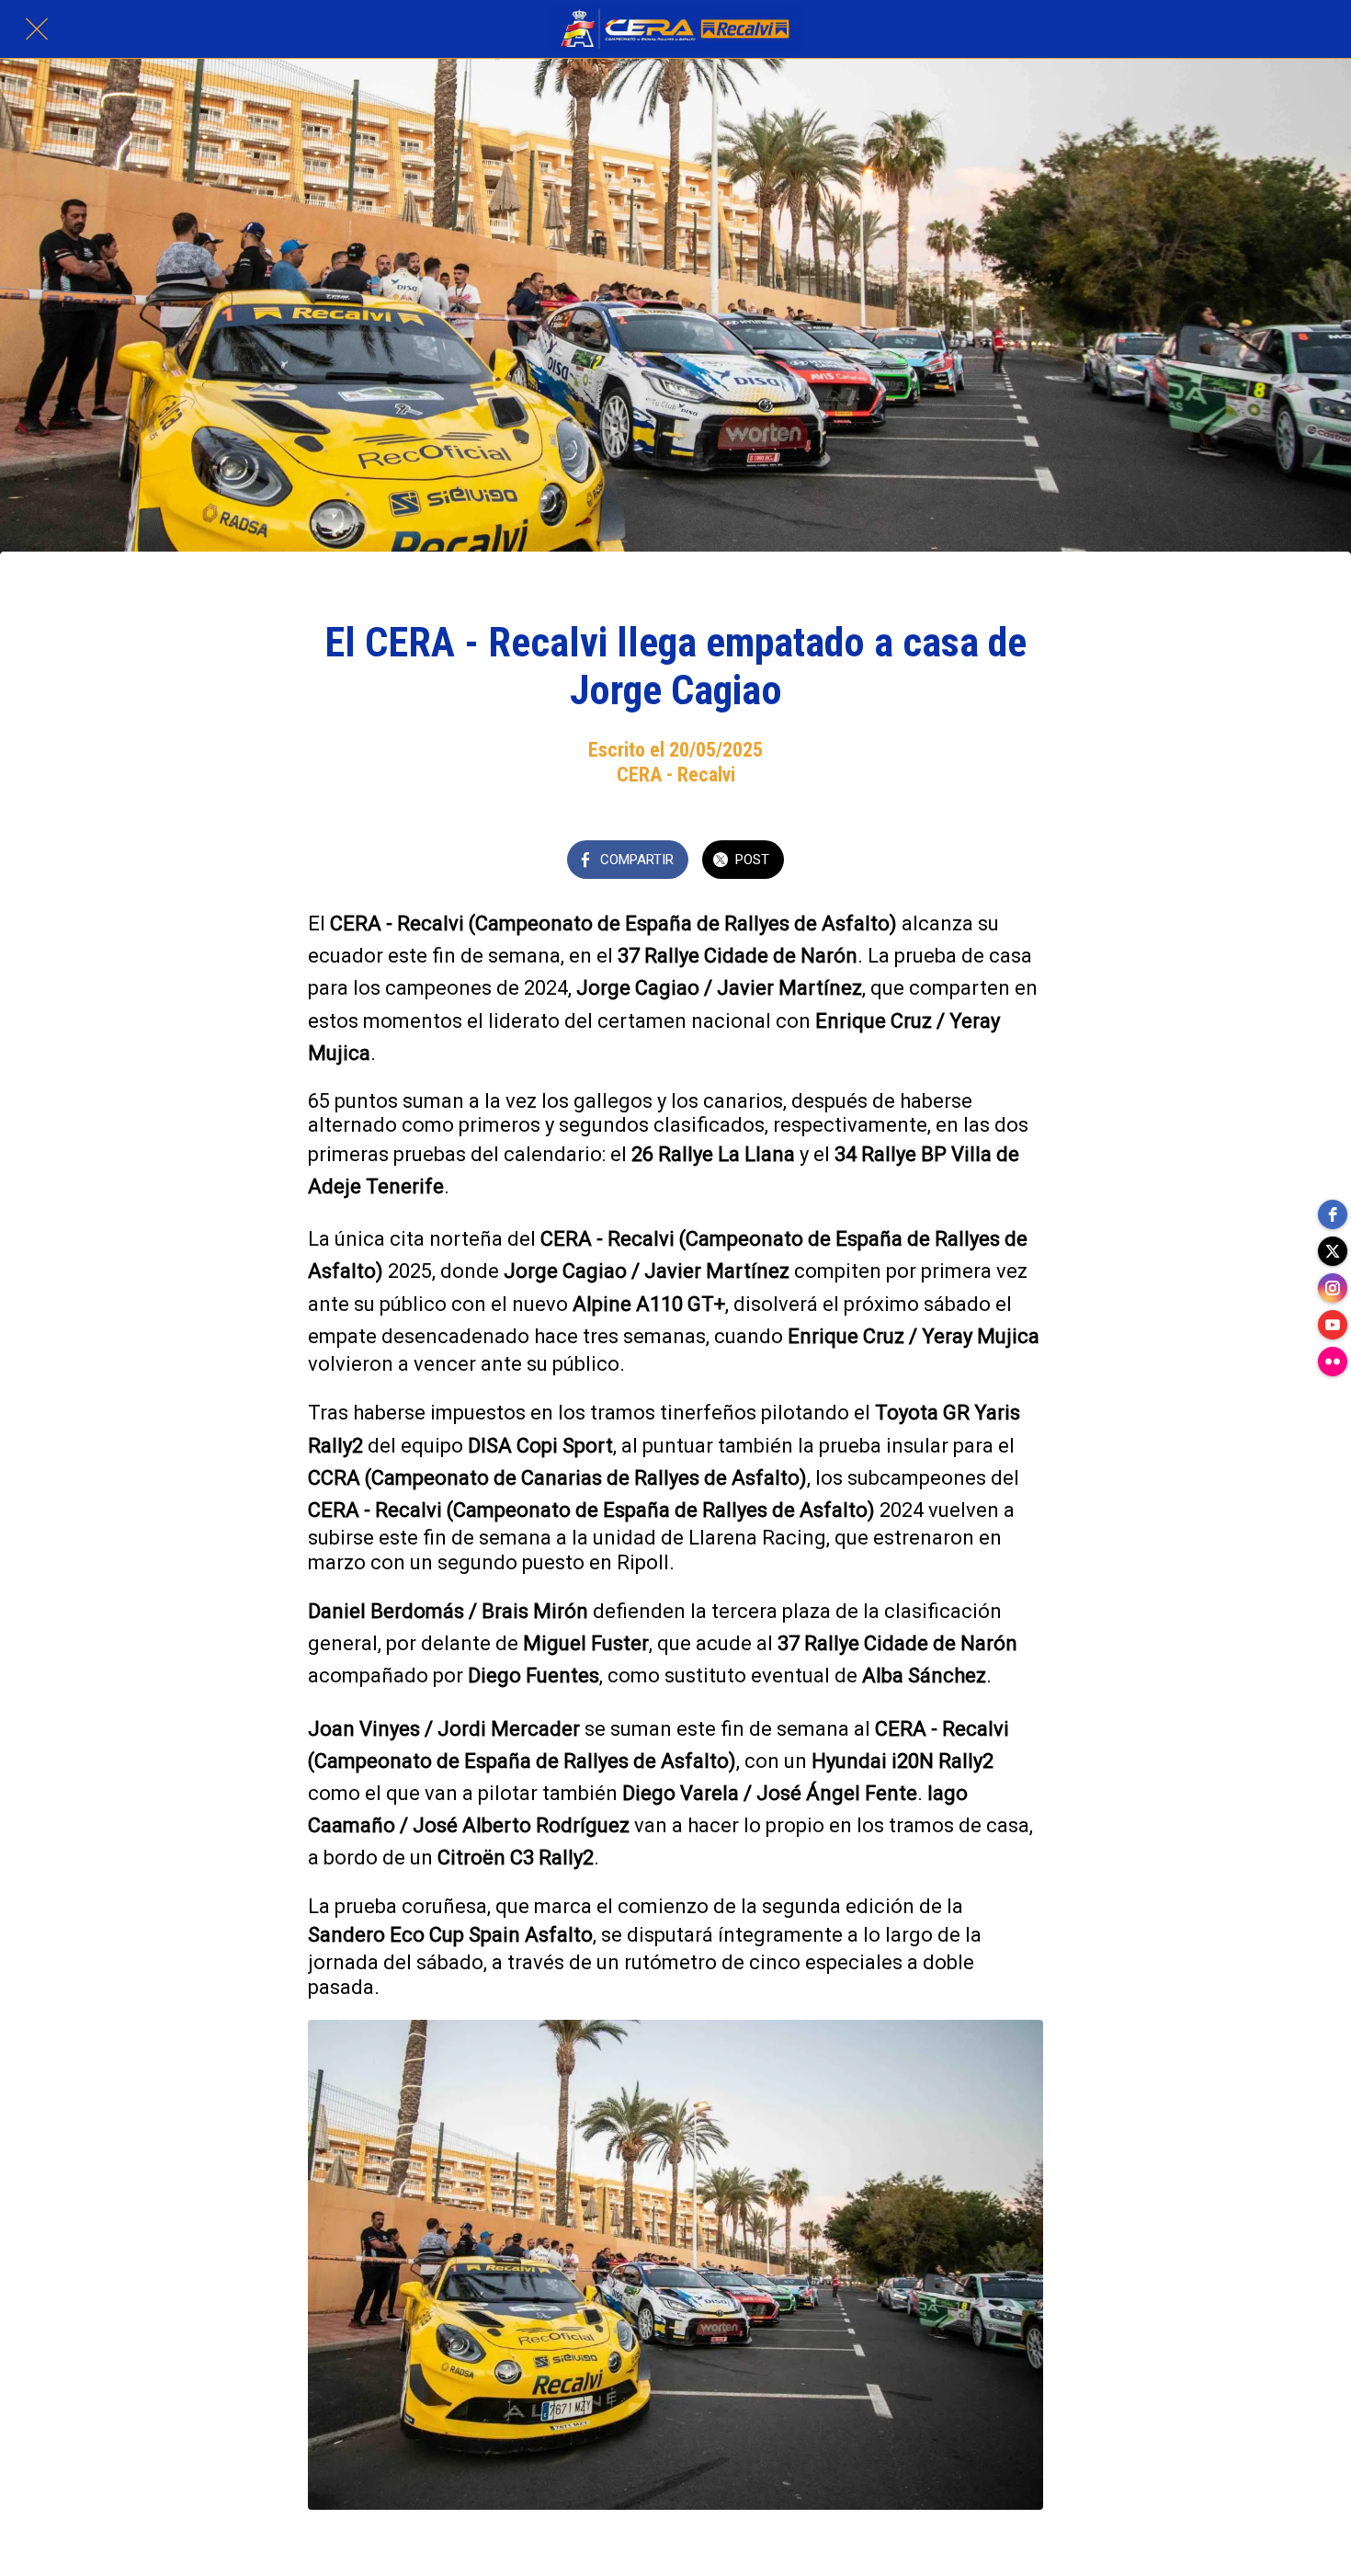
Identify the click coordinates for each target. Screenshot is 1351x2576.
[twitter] (1333, 1251)
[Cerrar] (37, 29)
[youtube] (1333, 1325)
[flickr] (1333, 1362)
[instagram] (1333, 1288)
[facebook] (1333, 1214)
